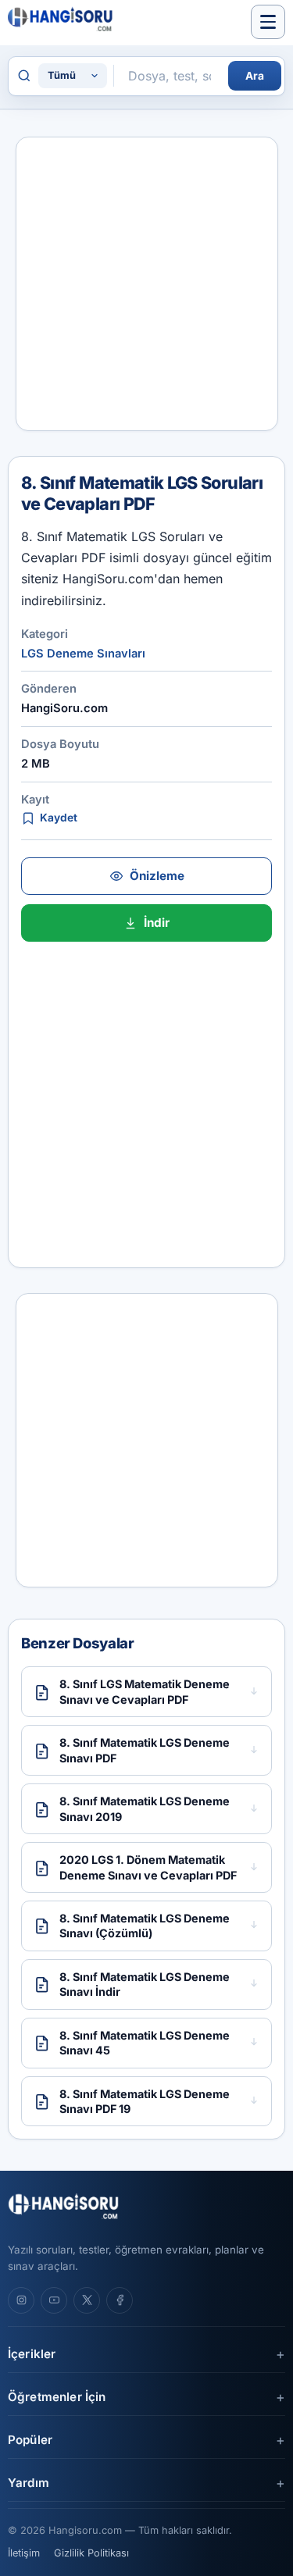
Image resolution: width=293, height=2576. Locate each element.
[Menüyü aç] (268, 22)
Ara (255, 76)
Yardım (29, 2483)
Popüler (30, 2440)
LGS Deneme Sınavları (83, 654)
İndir (157, 923)
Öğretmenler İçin (57, 2397)
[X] (87, 2300)
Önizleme (157, 876)
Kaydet (59, 818)
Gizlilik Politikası (91, 2553)
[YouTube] (54, 2300)
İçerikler (32, 2354)
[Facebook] (120, 2300)
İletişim (24, 2553)
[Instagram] (21, 2300)
